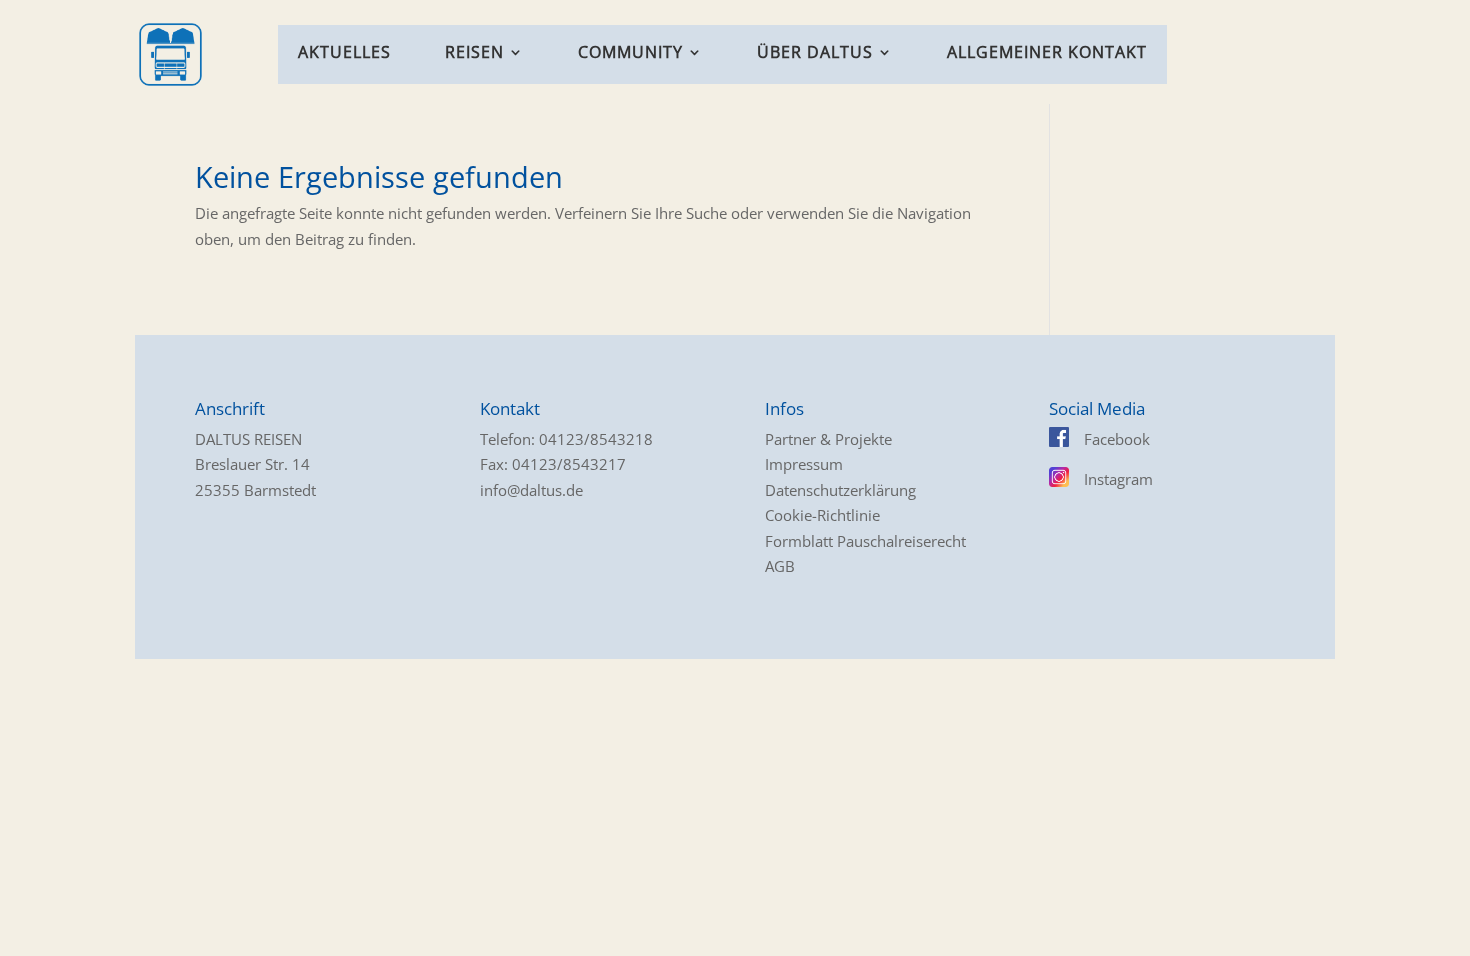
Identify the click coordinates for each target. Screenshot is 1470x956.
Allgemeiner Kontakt (1047, 54)
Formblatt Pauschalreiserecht (865, 541)
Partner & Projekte (828, 439)
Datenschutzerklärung (840, 490)
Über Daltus (815, 54)
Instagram (1118, 479)
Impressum (804, 464)
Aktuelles (344, 54)
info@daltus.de (531, 490)
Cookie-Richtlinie (822, 515)
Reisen (474, 54)
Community (630, 54)
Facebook (1117, 439)
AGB (780, 566)
